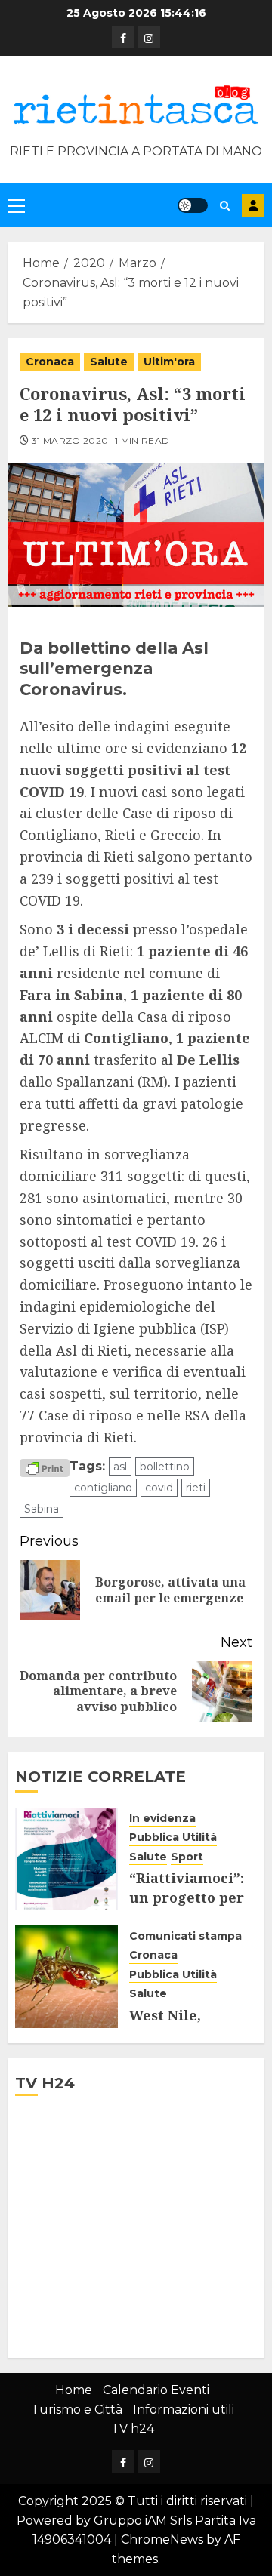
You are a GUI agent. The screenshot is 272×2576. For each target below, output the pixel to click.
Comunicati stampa (185, 1936)
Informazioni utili (184, 2410)
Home (74, 2390)
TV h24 (133, 2428)
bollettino (165, 1467)
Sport (187, 1857)
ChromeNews (162, 2539)
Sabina (42, 1509)
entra (253, 205)
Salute (109, 362)
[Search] (225, 206)
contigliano (103, 1488)
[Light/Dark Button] (193, 205)
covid (159, 1488)
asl (120, 1467)
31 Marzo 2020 (70, 440)
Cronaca (50, 362)
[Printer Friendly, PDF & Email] (45, 1467)
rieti (196, 1488)
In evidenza (162, 1818)
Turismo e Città (77, 2410)
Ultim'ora (169, 362)
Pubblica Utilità (173, 1837)
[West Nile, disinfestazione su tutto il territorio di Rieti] (66, 1977)
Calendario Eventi (156, 2390)
